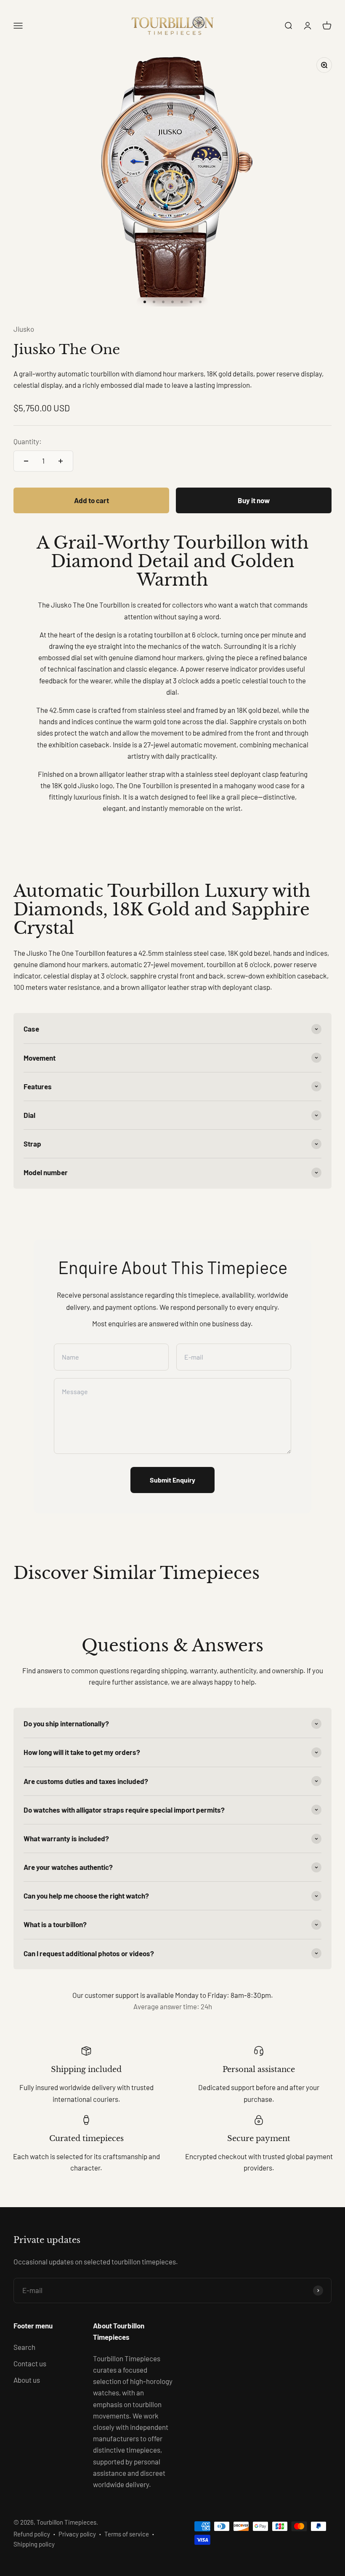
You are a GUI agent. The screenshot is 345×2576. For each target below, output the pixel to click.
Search (24, 2347)
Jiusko (24, 329)
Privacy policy (77, 2534)
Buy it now (254, 500)
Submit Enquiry (172, 1480)
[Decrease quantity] (26, 461)
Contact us (30, 2363)
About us (27, 2380)
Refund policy (32, 2534)
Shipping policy (34, 2544)
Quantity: (28, 441)
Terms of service (127, 2534)
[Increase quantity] (61, 461)
